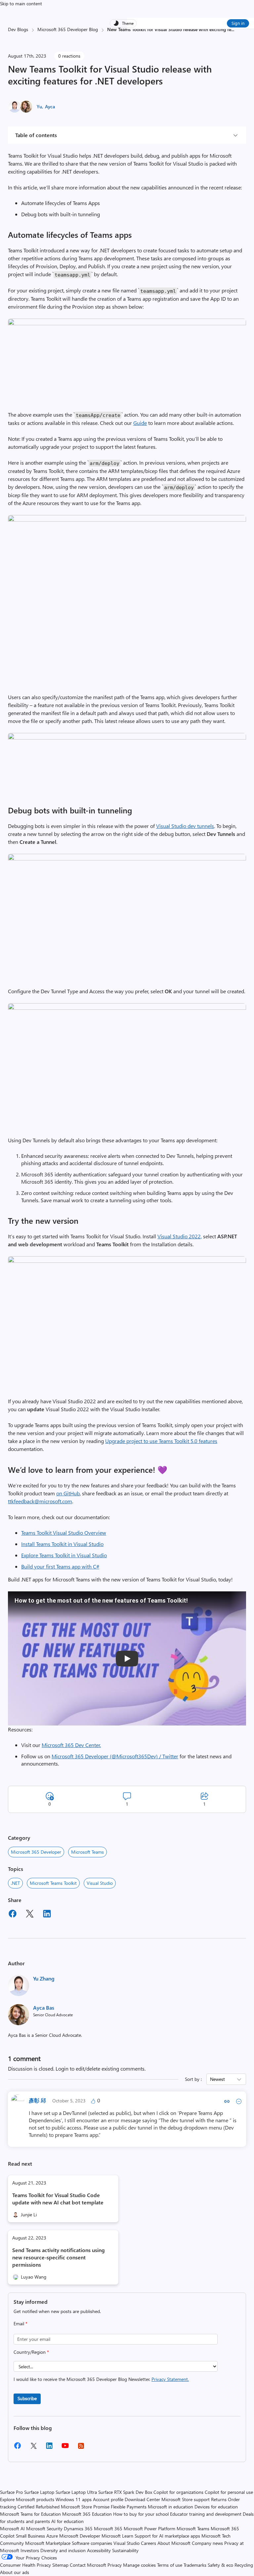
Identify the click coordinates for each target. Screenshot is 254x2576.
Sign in (238, 23)
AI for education (67, 2521)
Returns (219, 2499)
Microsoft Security (44, 2528)
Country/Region (31, 2352)
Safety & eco (220, 2565)
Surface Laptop (39, 2492)
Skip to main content (21, 3)
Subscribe (27, 2398)
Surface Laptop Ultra (76, 2492)
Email (21, 2323)
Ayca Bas (44, 2008)
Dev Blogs (18, 29)
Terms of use (170, 2565)
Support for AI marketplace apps (167, 2536)
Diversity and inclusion (63, 2550)
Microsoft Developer (80, 2536)
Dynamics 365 (78, 2528)
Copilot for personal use (229, 2492)
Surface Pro (11, 2492)
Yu (39, 106)
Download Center (142, 2499)
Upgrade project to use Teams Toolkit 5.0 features (161, 1441)
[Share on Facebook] (13, 1915)
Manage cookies (139, 2565)
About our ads (15, 2572)
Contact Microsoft (88, 2565)
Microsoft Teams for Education (30, 2514)
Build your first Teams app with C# (60, 1566)
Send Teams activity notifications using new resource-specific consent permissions (59, 2257)
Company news (207, 2543)
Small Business (30, 2536)
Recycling (244, 2565)
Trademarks (195, 2565)
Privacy (115, 2565)
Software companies (92, 2543)
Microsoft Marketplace (48, 2543)
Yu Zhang (44, 1978)
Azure (52, 2536)
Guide (140, 423)
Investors (30, 2550)
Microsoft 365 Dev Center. (71, 1745)
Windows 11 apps (74, 2499)
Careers (148, 2543)
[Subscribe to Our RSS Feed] (81, 2448)
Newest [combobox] (217, 2079)
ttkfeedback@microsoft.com (40, 1501)
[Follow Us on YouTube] (65, 2448)
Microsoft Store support (186, 2499)
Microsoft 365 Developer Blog (68, 29)
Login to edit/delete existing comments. (101, 2068)
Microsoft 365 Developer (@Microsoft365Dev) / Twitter (115, 1756)
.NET (15, 1883)
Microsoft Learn (117, 2536)
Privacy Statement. (170, 2379)
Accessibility (99, 2550)
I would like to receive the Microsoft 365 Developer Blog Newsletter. (101, 2379)
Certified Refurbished (39, 2507)
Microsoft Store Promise (85, 2507)
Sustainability (125, 2550)
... (233, 29)
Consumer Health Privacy (25, 2565)
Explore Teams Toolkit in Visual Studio (64, 1555)
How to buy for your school (141, 2514)
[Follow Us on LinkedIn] (49, 2448)
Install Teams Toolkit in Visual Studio (62, 1544)
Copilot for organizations (178, 2492)
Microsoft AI (12, 2528)
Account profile (108, 2499)
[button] (127, 323)
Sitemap (60, 2565)
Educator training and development (206, 2514)
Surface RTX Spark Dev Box (125, 2492)
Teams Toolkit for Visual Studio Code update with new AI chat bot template (58, 2199)
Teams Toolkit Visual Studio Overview (64, 1533)
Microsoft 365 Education (87, 2514)
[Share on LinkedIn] (47, 1915)
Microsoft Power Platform (149, 2528)
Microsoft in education (170, 2507)
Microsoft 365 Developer (36, 1852)
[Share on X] (30, 1915)
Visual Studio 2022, (180, 1236)
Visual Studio (100, 1883)
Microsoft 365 (108, 2528)
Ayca (50, 106)
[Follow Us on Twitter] (33, 2448)
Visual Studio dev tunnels (185, 826)
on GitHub (68, 1493)
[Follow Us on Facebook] (18, 2448)
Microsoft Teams (87, 1852)
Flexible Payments (129, 2507)
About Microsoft (174, 2543)
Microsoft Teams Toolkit (53, 1883)
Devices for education (216, 2507)
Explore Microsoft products (27, 2499)
